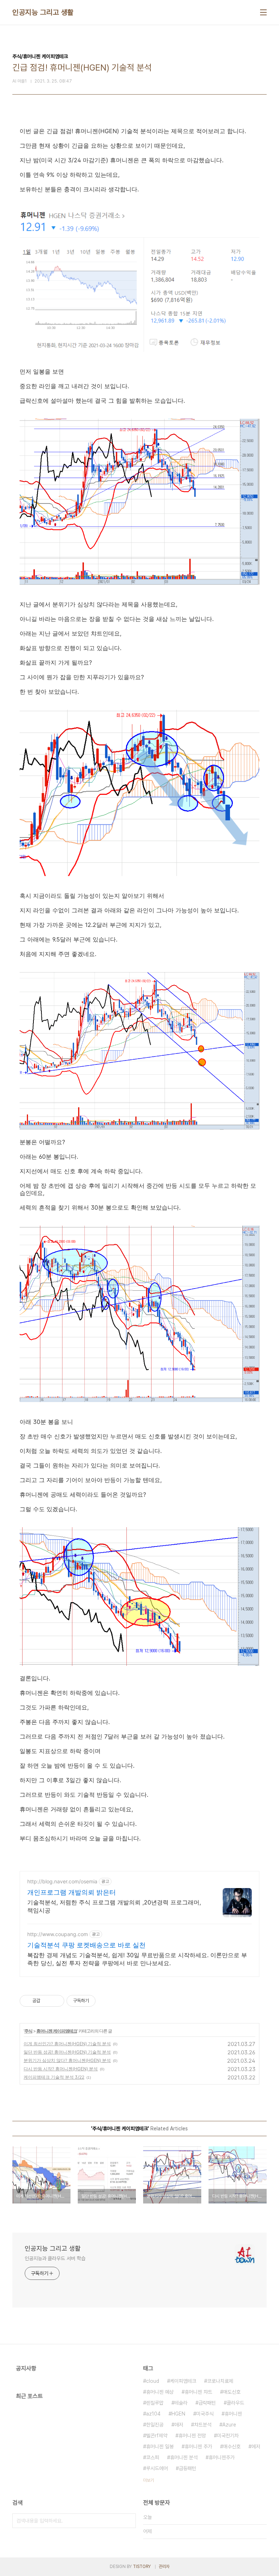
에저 (256, 2446)
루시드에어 (157, 2468)
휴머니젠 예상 (160, 2392)
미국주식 (205, 2414)
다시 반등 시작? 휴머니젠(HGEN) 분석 (61, 2069)
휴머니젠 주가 (198, 2446)
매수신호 (232, 2446)
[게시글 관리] (56, 2001)
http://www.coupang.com (58, 1934)
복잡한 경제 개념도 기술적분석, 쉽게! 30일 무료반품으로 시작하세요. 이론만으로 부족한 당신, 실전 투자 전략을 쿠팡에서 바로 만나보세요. (137, 1959)
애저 (179, 2425)
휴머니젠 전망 (192, 2436)
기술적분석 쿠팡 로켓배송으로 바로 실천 (86, 1945)
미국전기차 (228, 2436)
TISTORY (142, 2567)
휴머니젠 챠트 (198, 2392)
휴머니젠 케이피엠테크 (57, 2031)
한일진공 (155, 2425)
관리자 (164, 2567)
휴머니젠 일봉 (160, 2446)
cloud (153, 2381)
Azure (229, 2425)
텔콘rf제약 (157, 2436)
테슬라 (181, 2403)
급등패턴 (187, 2468)
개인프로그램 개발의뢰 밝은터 (72, 1892)
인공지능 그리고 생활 (43, 12)
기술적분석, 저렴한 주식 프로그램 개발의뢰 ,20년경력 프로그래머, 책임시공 (114, 1906)
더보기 (149, 2480)
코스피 (153, 2457)
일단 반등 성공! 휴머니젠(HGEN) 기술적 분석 (67, 2052)
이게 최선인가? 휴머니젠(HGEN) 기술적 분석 (67, 2044)
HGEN (178, 2414)
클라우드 (235, 2403)
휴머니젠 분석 (184, 2457)
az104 (153, 2414)
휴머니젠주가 (222, 2457)
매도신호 (232, 2392)
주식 (28, 2031)
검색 (129, 2521)
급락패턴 (207, 2403)
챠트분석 (203, 2425)
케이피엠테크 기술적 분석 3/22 (54, 2077)
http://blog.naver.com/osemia (62, 1881)
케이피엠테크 (183, 2381)
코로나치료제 (220, 2381)
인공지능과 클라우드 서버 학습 (55, 2258)
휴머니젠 (233, 2414)
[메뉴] (263, 12)
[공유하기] (47, 2001)
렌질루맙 (155, 2403)
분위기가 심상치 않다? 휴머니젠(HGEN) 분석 (67, 2060)
